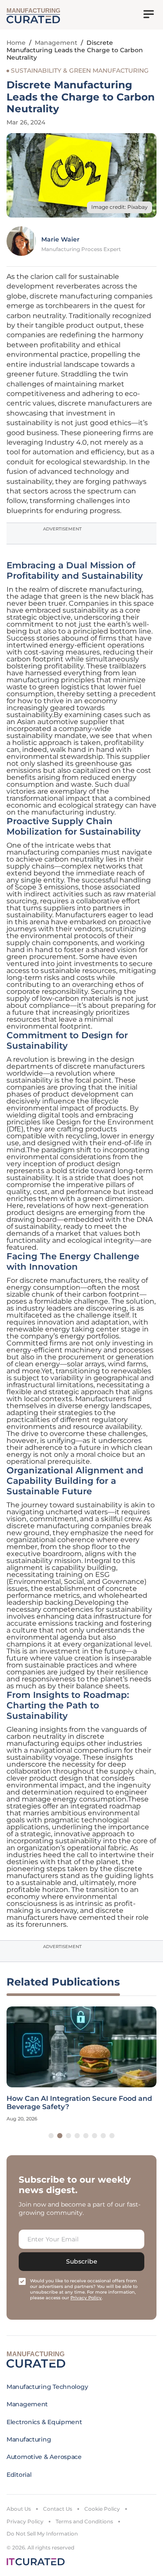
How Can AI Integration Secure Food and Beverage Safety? (79, 2103)
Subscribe (82, 2261)
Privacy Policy (25, 2521)
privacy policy (86, 2298)
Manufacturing (29, 2439)
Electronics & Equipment (44, 2422)
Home (16, 43)
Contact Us (58, 2509)
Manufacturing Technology (47, 2387)
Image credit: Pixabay (120, 207)
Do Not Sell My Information (42, 2534)
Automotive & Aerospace (44, 2457)
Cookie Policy (102, 2509)
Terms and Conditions (84, 2521)
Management (56, 43)
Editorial (19, 2475)
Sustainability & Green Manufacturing (80, 70)
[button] (51, 2136)
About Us (19, 2509)
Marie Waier (60, 239)
